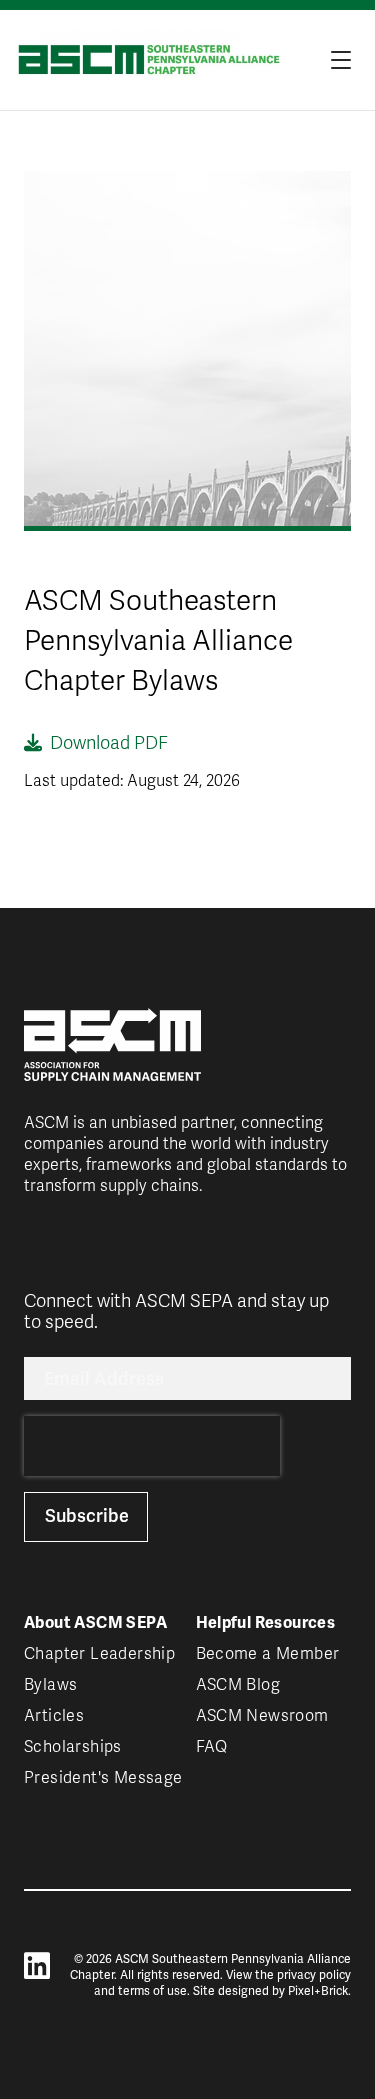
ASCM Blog (238, 1685)
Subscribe (87, 1515)
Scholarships (73, 1747)
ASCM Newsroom (262, 1716)
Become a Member (268, 1654)
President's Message (103, 1778)
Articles (54, 1716)
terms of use (152, 1991)
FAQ (212, 1747)
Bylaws (50, 1685)
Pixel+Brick (318, 1991)
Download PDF (109, 743)
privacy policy (314, 1975)
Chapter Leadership (99, 1654)
